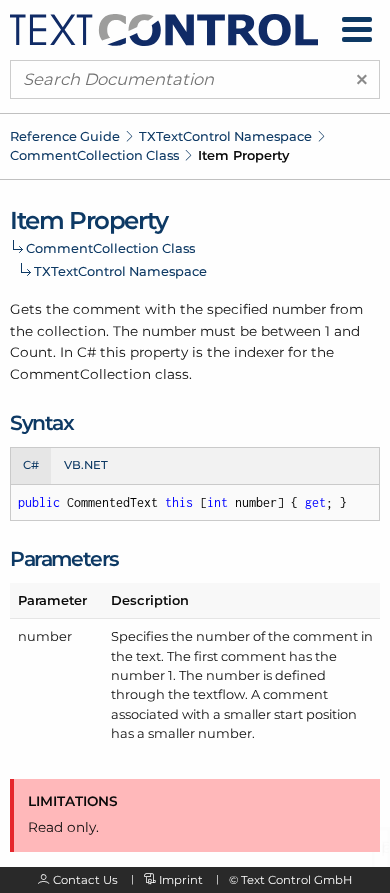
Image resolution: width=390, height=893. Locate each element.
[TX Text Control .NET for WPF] (164, 28)
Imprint (181, 880)
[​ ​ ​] (357, 29)
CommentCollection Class (94, 155)
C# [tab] (31, 465)
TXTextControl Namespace (225, 136)
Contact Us (85, 880)
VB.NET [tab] (86, 465)
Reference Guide (65, 136)
